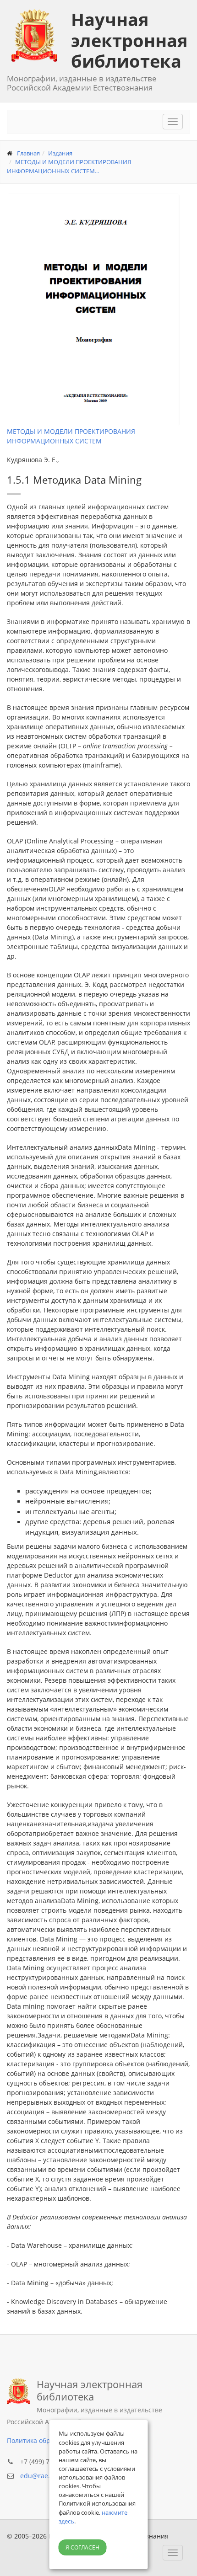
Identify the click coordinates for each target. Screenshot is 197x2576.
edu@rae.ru (38, 2476)
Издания (60, 153)
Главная (28, 153)
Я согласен (82, 2547)
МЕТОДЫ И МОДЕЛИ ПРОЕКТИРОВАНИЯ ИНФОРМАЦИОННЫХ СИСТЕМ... (69, 166)
